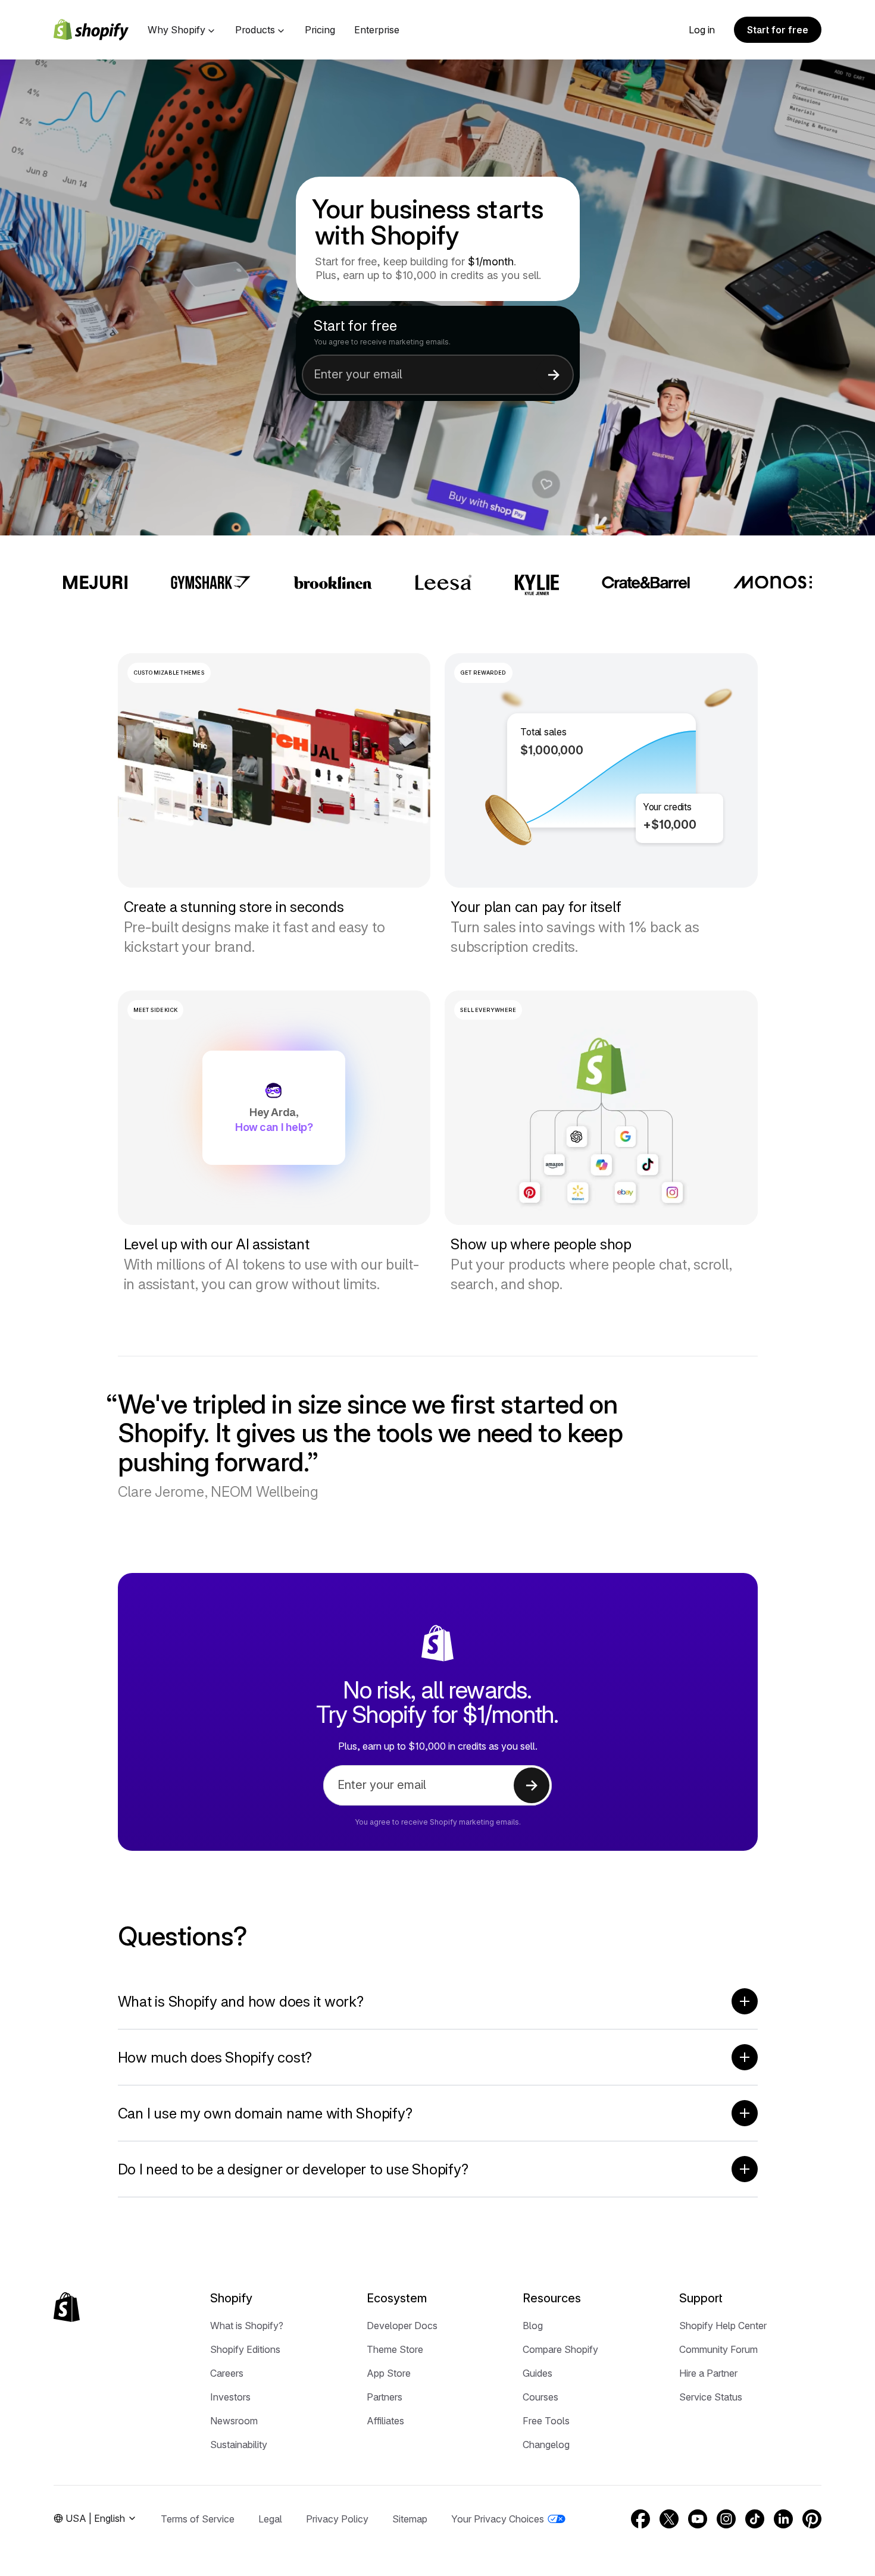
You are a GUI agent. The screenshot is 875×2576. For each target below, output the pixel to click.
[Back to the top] (67, 2307)
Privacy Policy (337, 2519)
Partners (385, 2397)
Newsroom (234, 2421)
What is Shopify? (247, 2326)
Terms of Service (198, 2519)
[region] (601, 770)
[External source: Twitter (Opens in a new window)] (669, 2519)
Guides (537, 2373)
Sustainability (239, 2445)
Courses (540, 2397)
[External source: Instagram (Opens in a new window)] (726, 2519)
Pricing (320, 30)
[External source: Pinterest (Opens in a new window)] (812, 2519)
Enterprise (377, 30)
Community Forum (718, 2349)
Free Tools (546, 2421)
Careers (227, 2373)
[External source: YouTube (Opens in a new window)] (698, 2519)
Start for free (778, 30)
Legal (270, 2519)
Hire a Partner (708, 2373)
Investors (230, 2397)
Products (255, 30)
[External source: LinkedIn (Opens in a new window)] (783, 2519)
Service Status (711, 2397)
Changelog (546, 2445)
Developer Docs (402, 2326)
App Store (389, 2373)
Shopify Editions (245, 2349)
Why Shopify (176, 30)
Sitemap (410, 2519)
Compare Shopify (560, 2349)
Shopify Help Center (723, 2326)
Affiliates (385, 2421)
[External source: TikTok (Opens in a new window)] (755, 2519)
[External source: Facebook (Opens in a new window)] (640, 2519)
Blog (533, 2326)
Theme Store (395, 2349)
